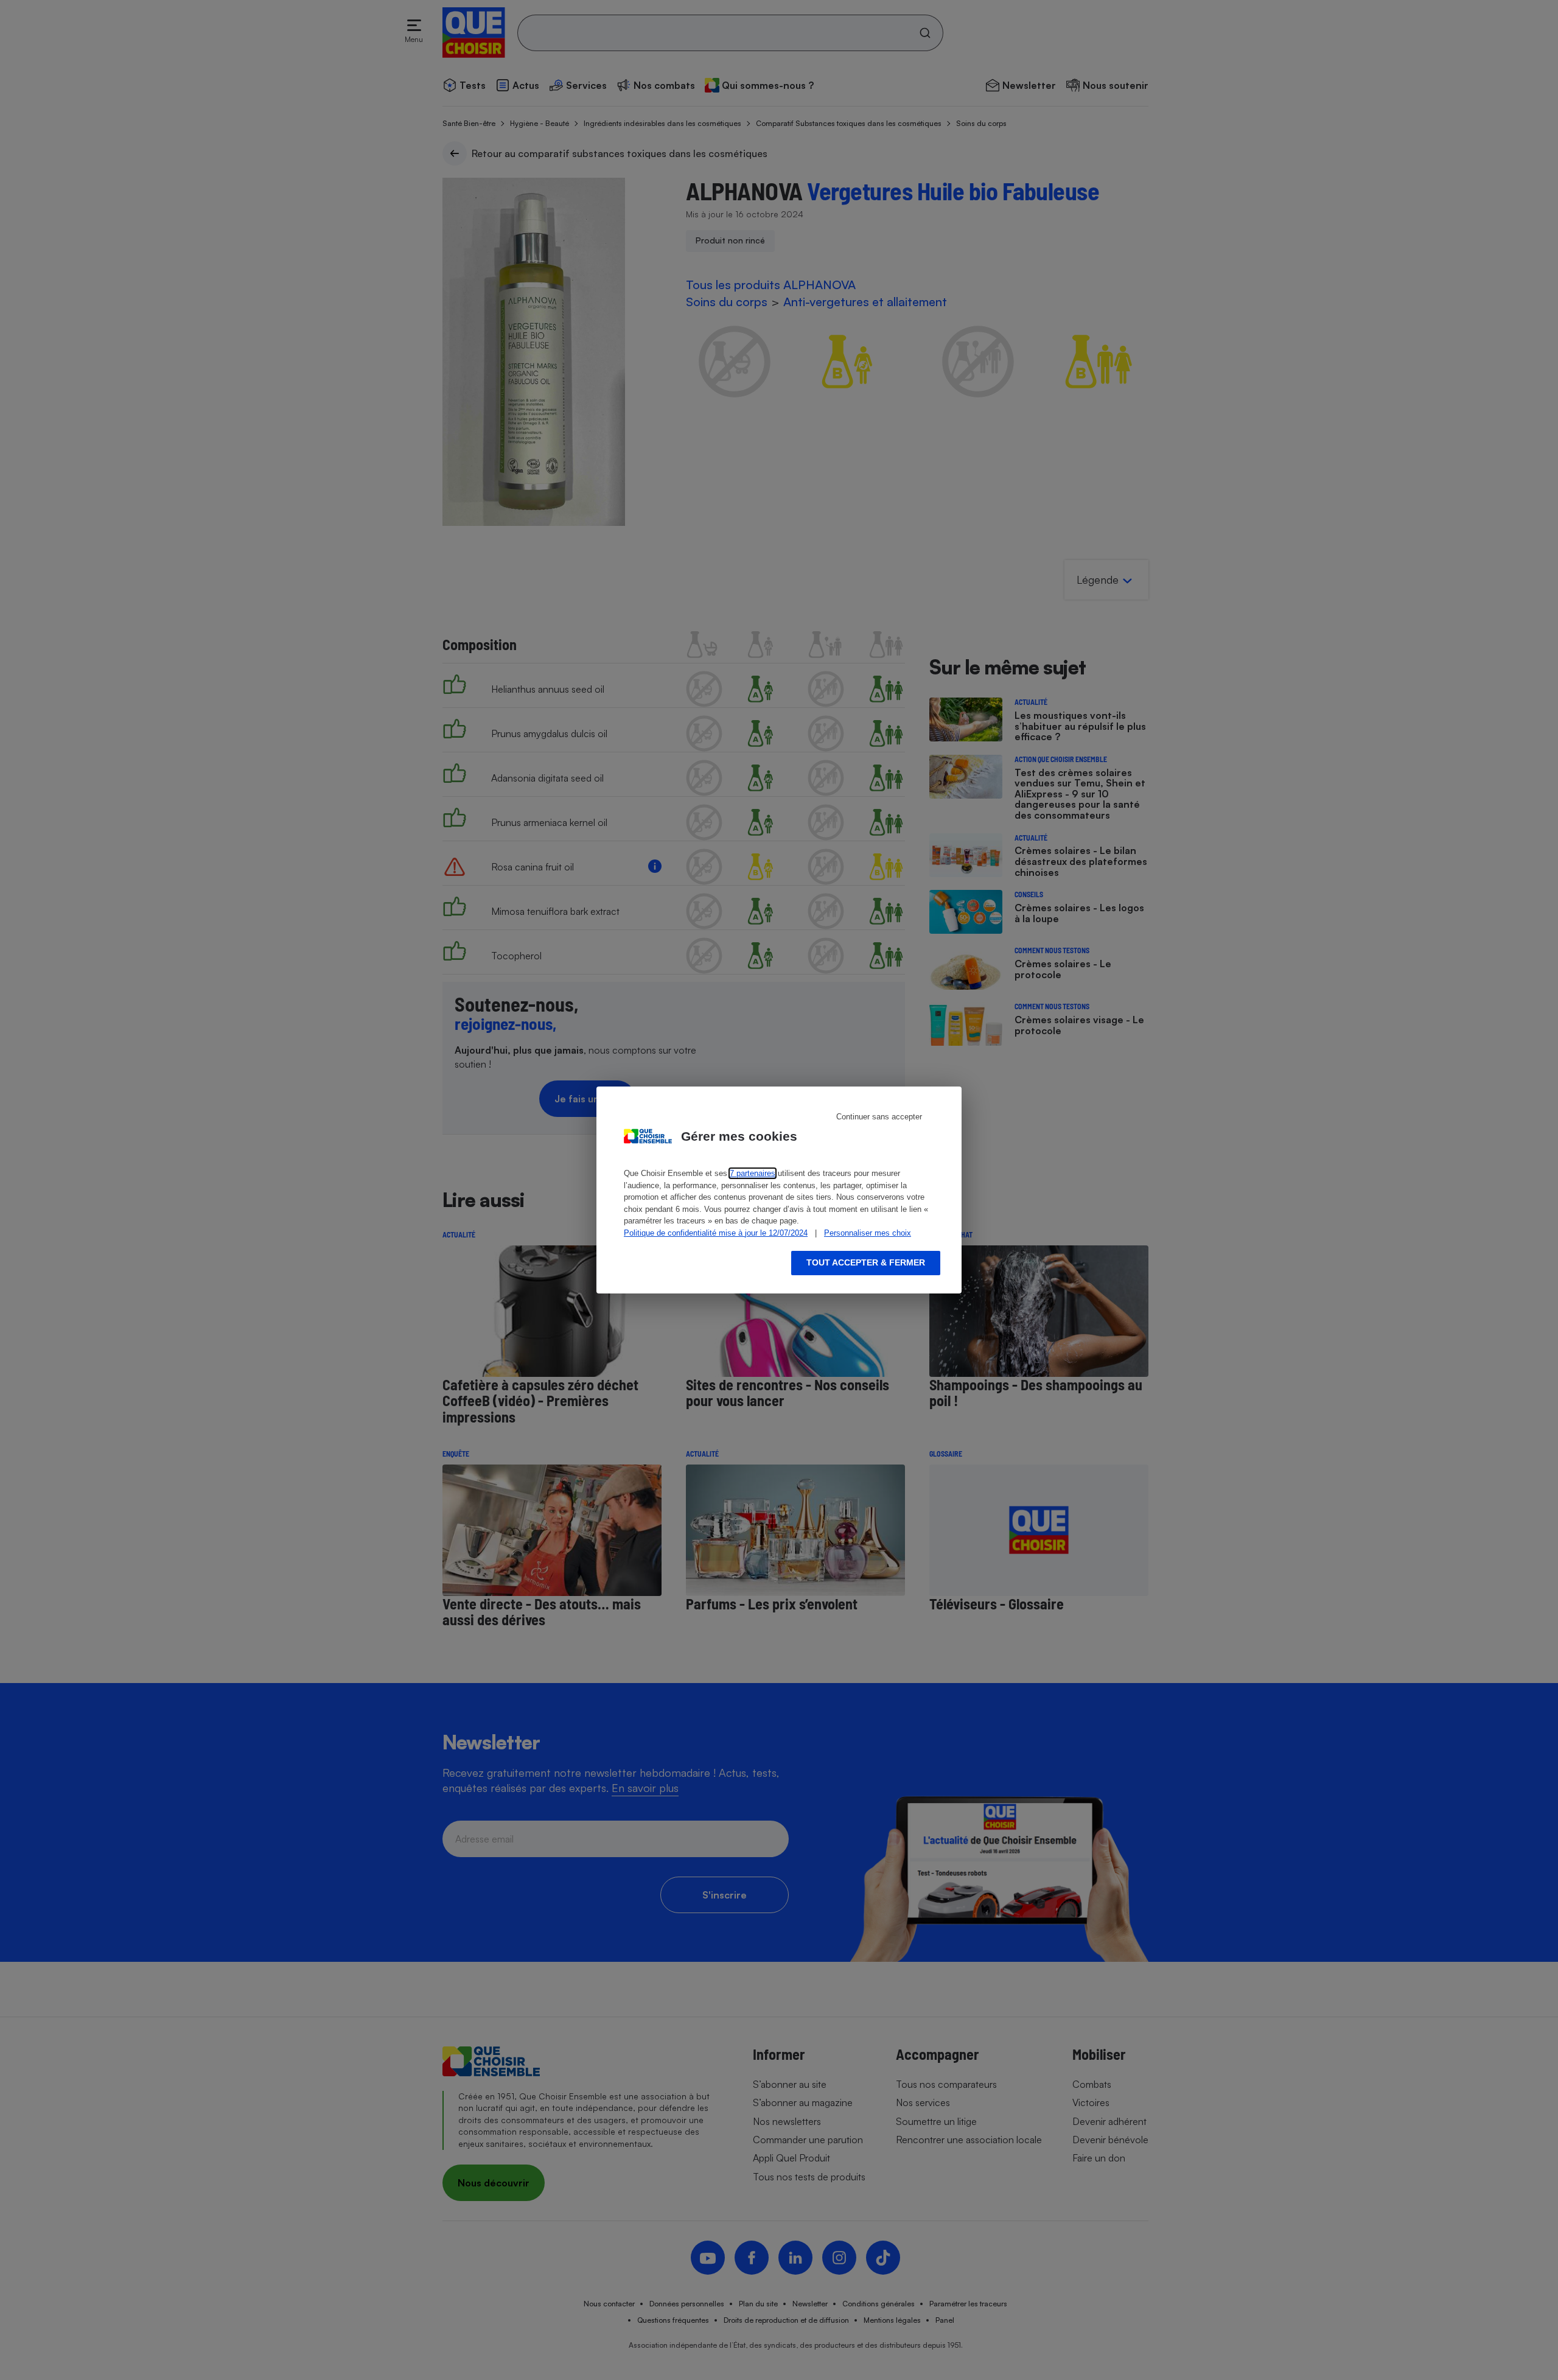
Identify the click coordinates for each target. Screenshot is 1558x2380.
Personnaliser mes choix (868, 1233)
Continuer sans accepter (879, 1117)
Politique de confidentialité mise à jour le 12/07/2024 (716, 1233)
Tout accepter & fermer (866, 1262)
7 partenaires (753, 1173)
